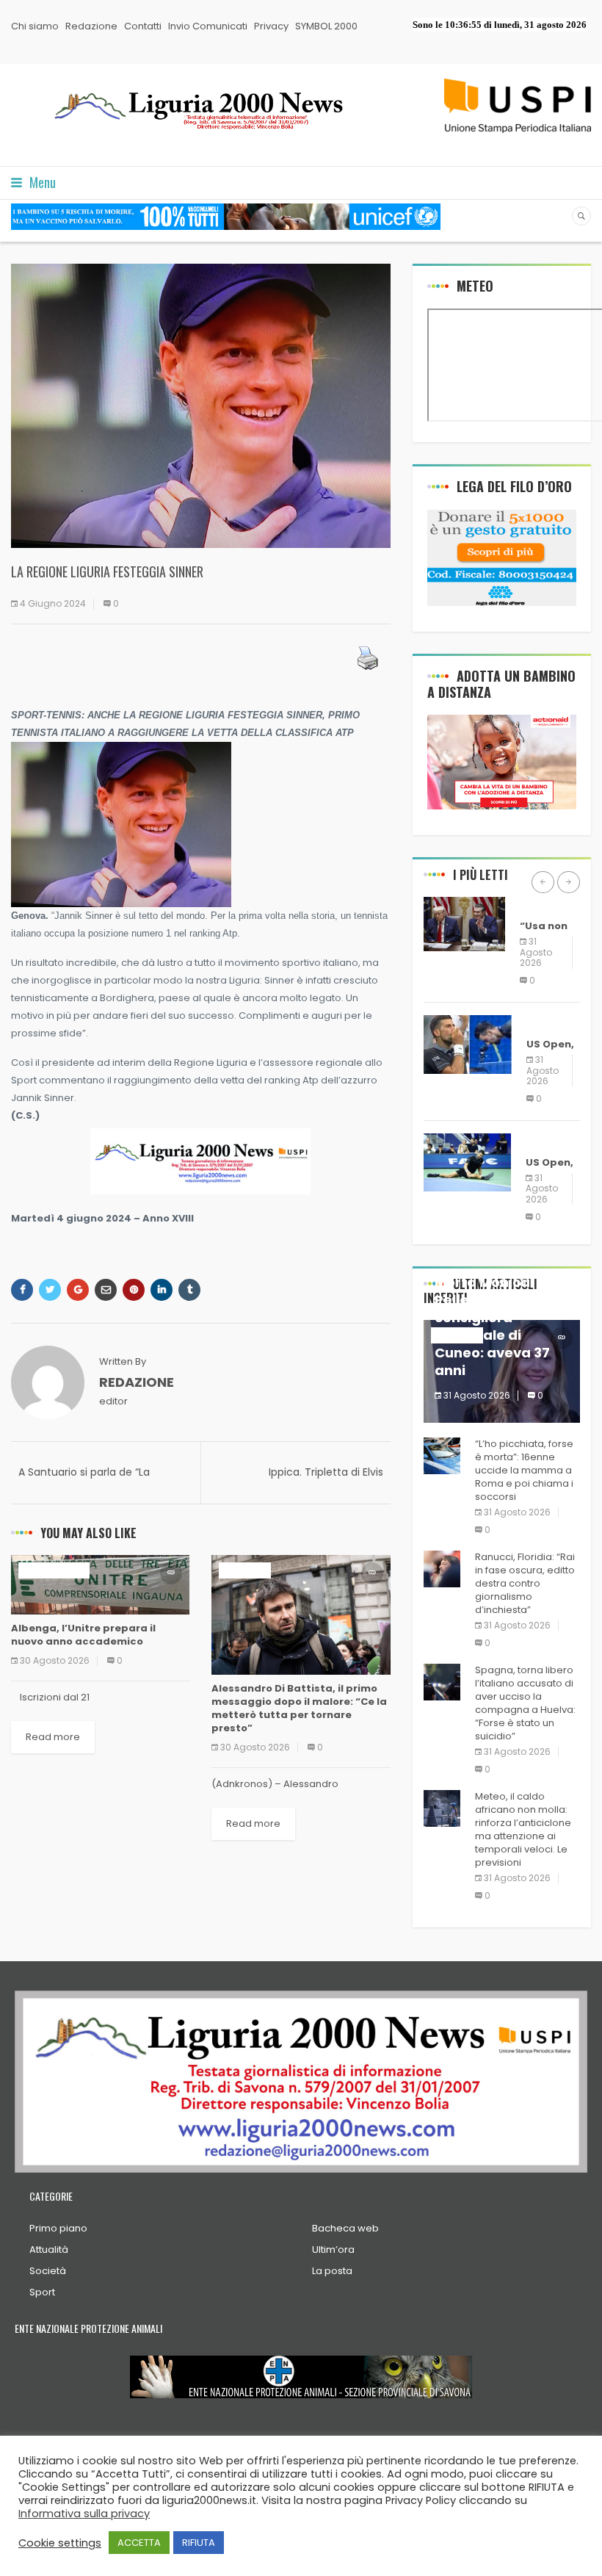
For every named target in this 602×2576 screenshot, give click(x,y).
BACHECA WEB (54, 1570)
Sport (42, 2292)
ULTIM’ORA (245, 1570)
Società (48, 2271)
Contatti (143, 26)
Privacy (271, 26)
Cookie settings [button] (60, 2543)
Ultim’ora (333, 2250)
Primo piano (58, 2228)
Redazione (91, 26)
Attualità (49, 2250)
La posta (332, 2271)
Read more (53, 1737)
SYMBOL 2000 (326, 26)
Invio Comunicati (208, 26)
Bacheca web (345, 2228)
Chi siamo (35, 26)
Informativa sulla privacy (84, 2514)
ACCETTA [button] (139, 2543)
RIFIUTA (199, 2543)
